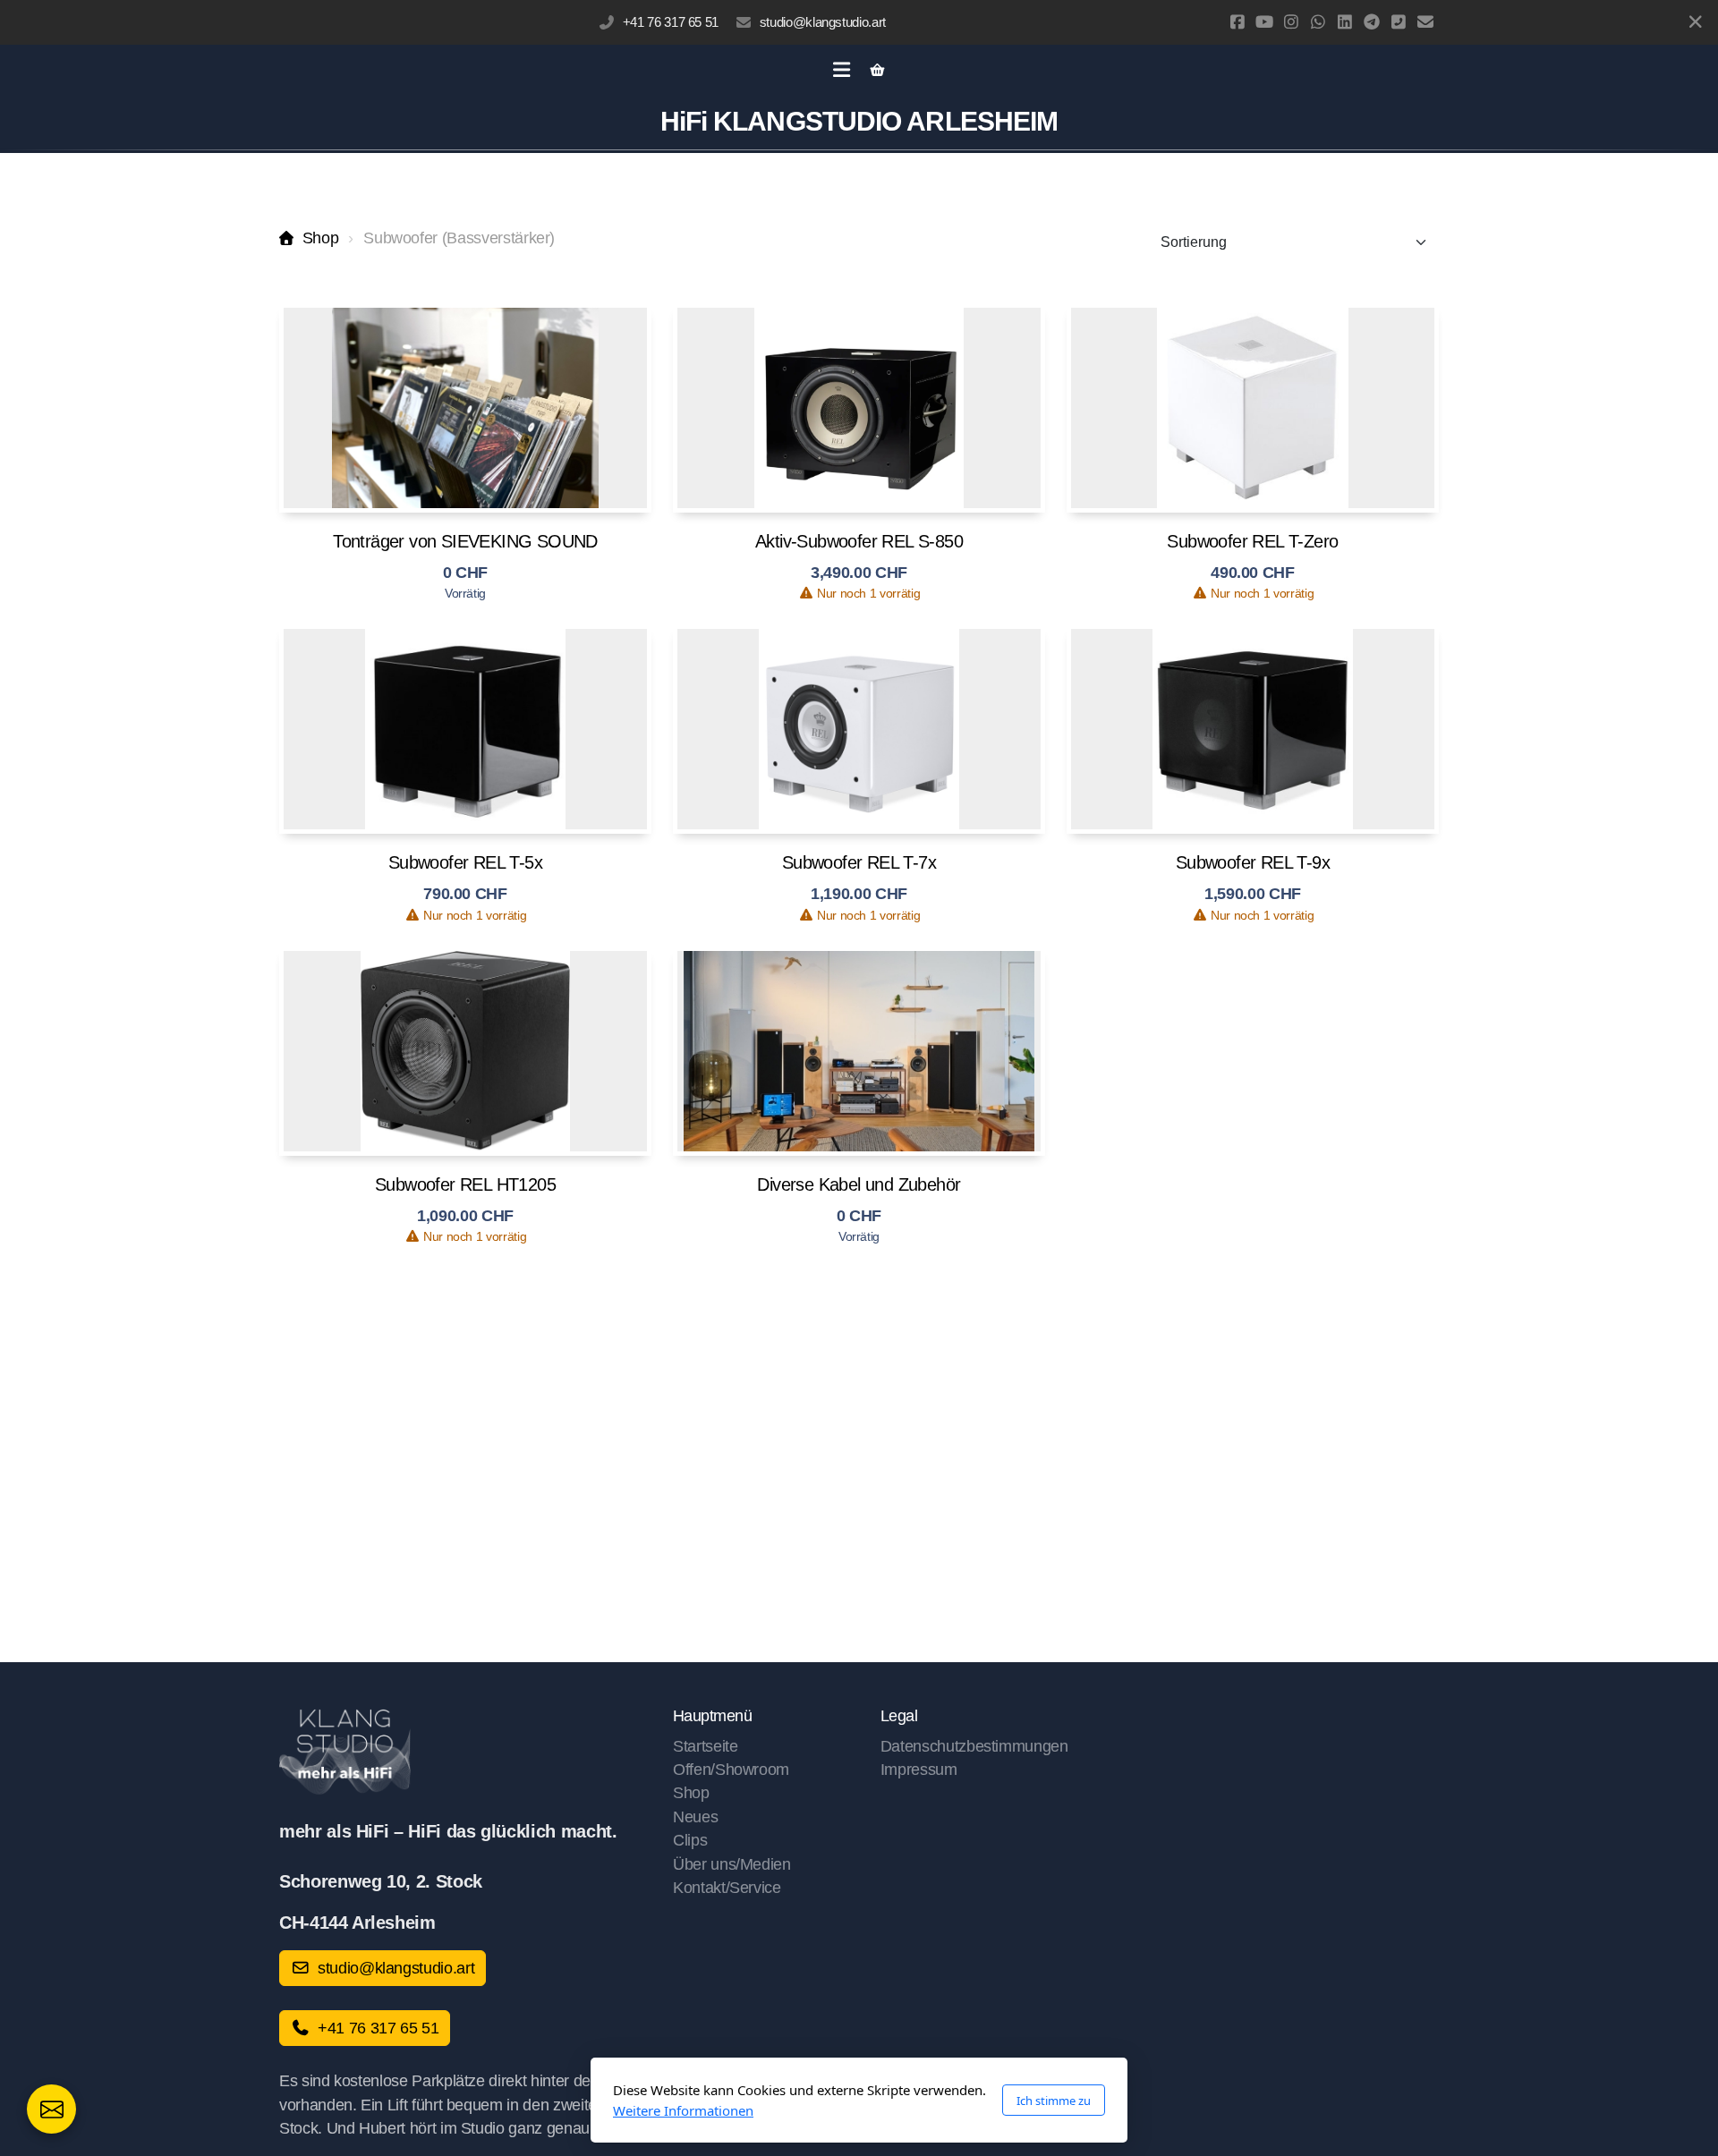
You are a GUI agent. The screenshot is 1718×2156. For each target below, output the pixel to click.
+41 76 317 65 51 (671, 22)
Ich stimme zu (1054, 2101)
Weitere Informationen (683, 2110)
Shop (320, 238)
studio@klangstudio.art (823, 22)
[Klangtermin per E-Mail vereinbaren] (51, 2109)
